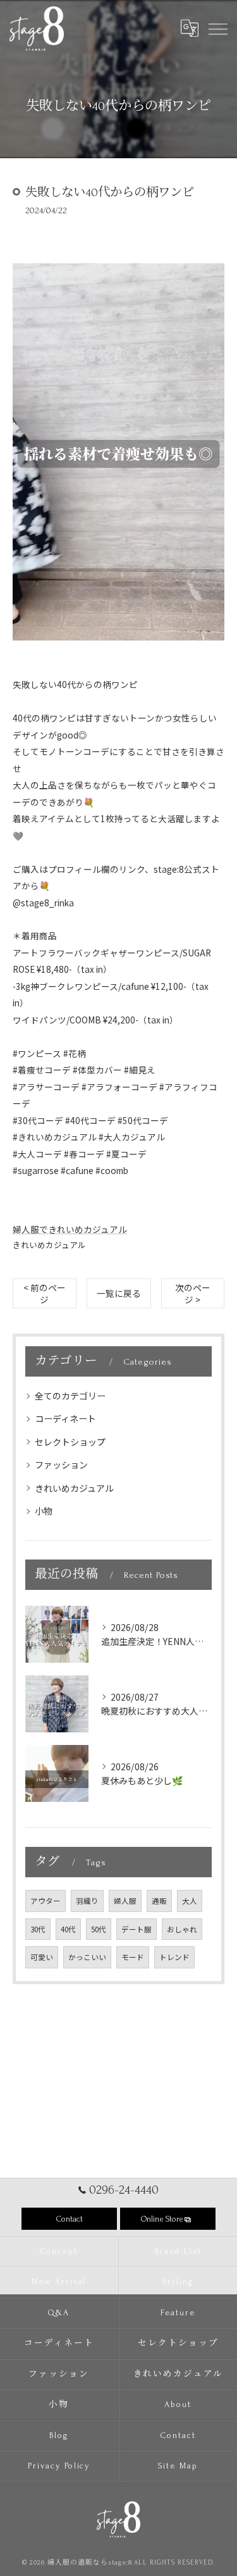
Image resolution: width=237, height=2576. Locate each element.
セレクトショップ (70, 1442)
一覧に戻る (119, 1293)
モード (133, 1957)
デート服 (137, 1929)
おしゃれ (182, 1929)
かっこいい (87, 1957)
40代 (68, 1929)
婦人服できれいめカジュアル (70, 1229)
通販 (159, 1901)
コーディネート (65, 1418)
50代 (99, 1929)
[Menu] (217, 28)
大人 (190, 1901)
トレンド (174, 1957)
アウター (46, 1901)
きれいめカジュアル (49, 1245)
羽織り (87, 1901)
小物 (44, 1511)
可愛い (42, 1957)
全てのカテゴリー (70, 1396)
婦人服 (125, 1901)
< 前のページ (45, 1293)
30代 (38, 1929)
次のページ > (193, 1293)
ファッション (61, 1465)
